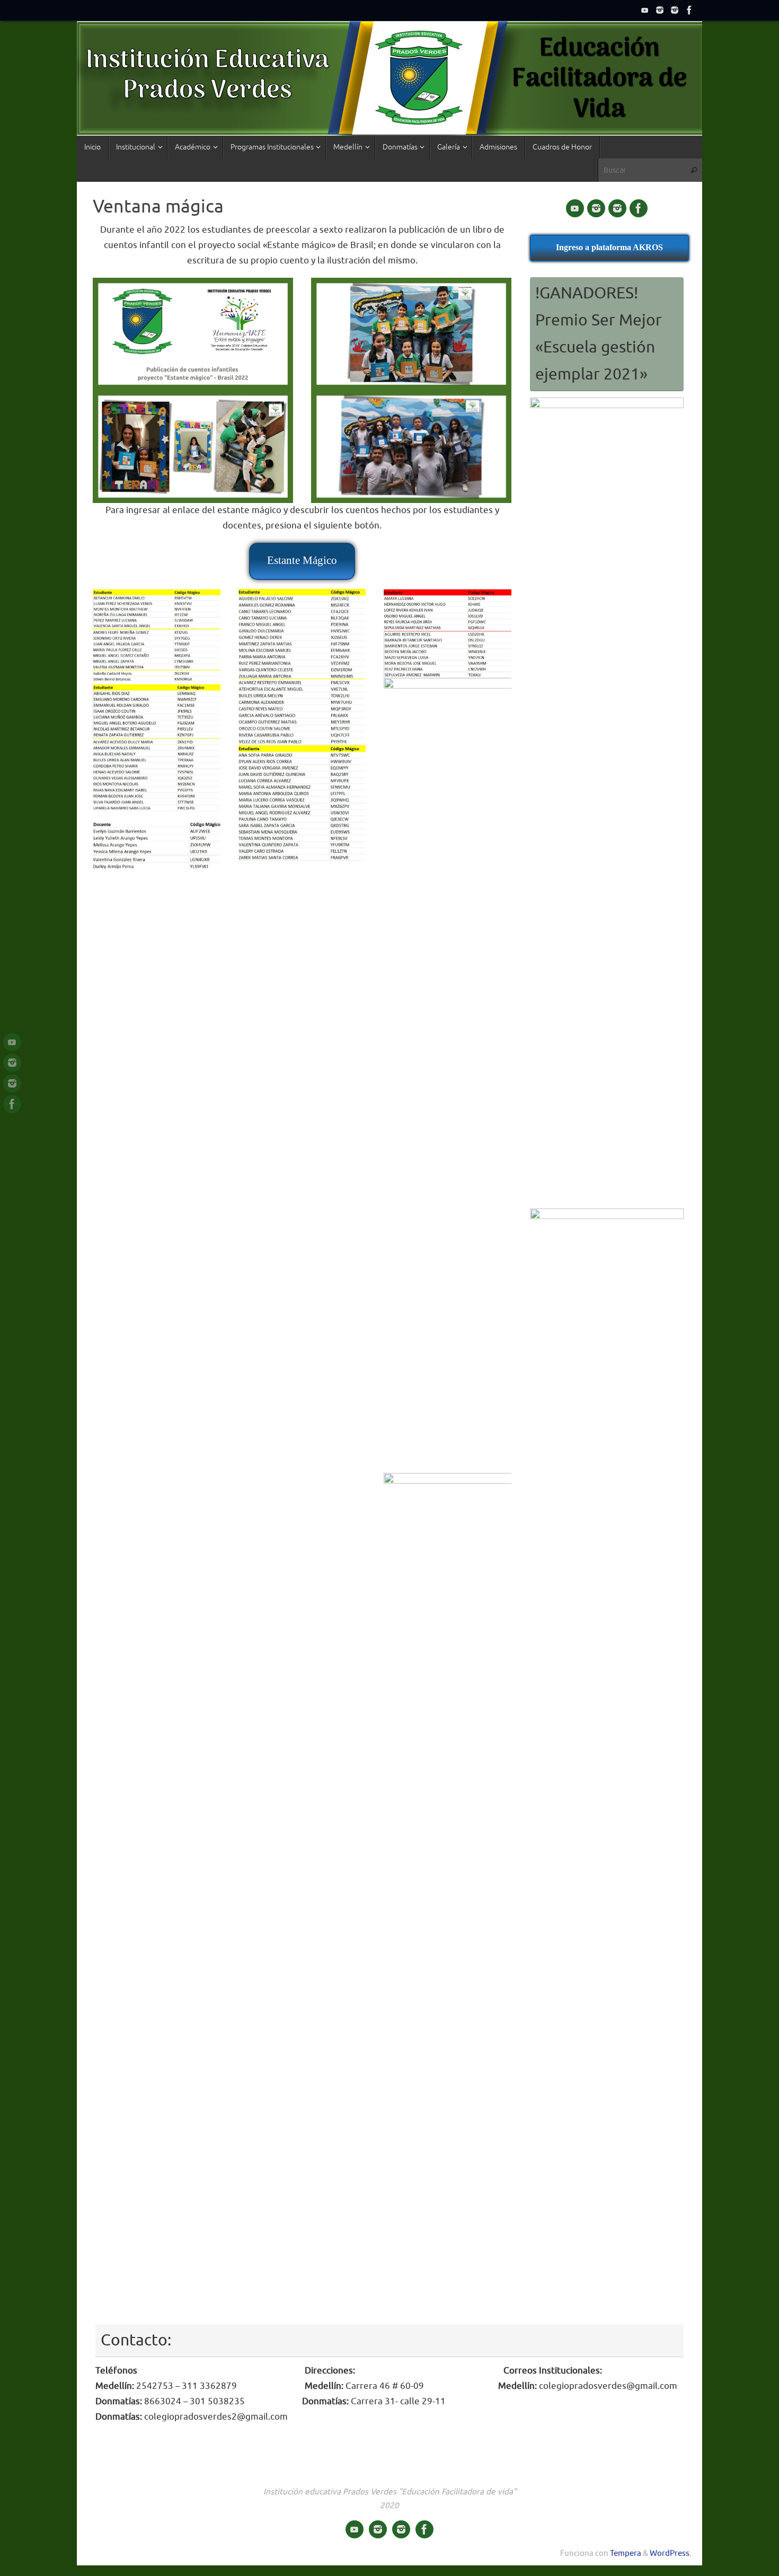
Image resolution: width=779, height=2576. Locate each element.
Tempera (626, 2553)
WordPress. (671, 2553)
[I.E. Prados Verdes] (645, 10)
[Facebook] (689, 10)
